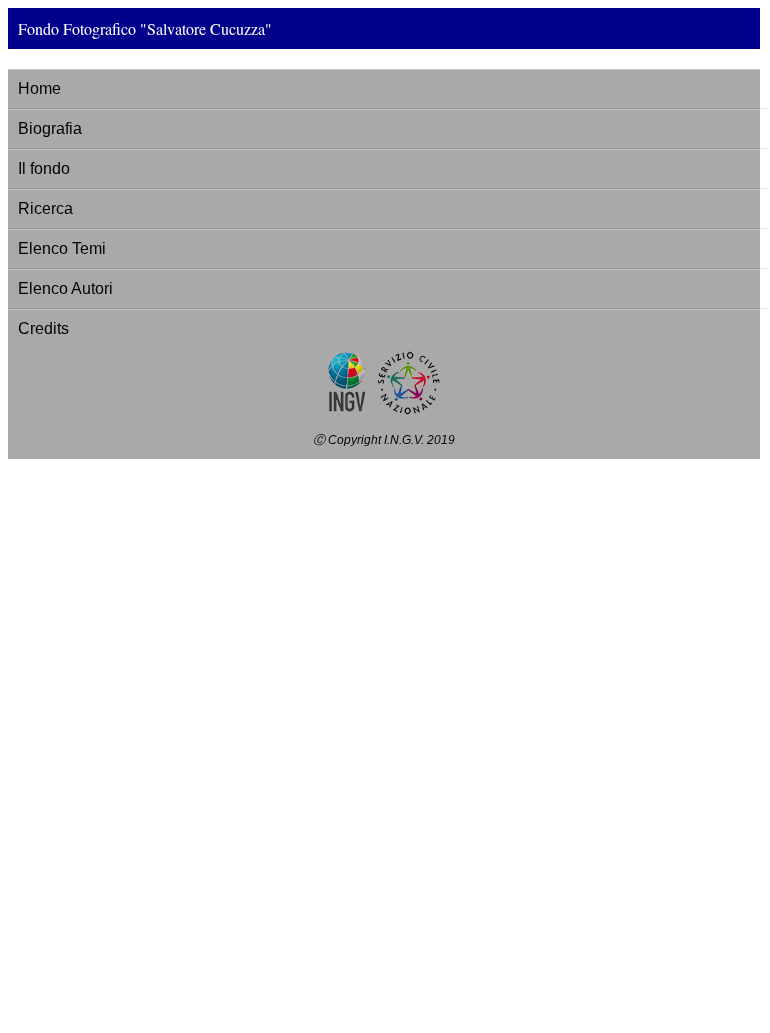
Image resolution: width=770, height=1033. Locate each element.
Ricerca (45, 208)
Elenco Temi (62, 248)
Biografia (50, 128)
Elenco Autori (65, 288)
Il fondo (44, 168)
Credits (43, 328)
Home (39, 88)
